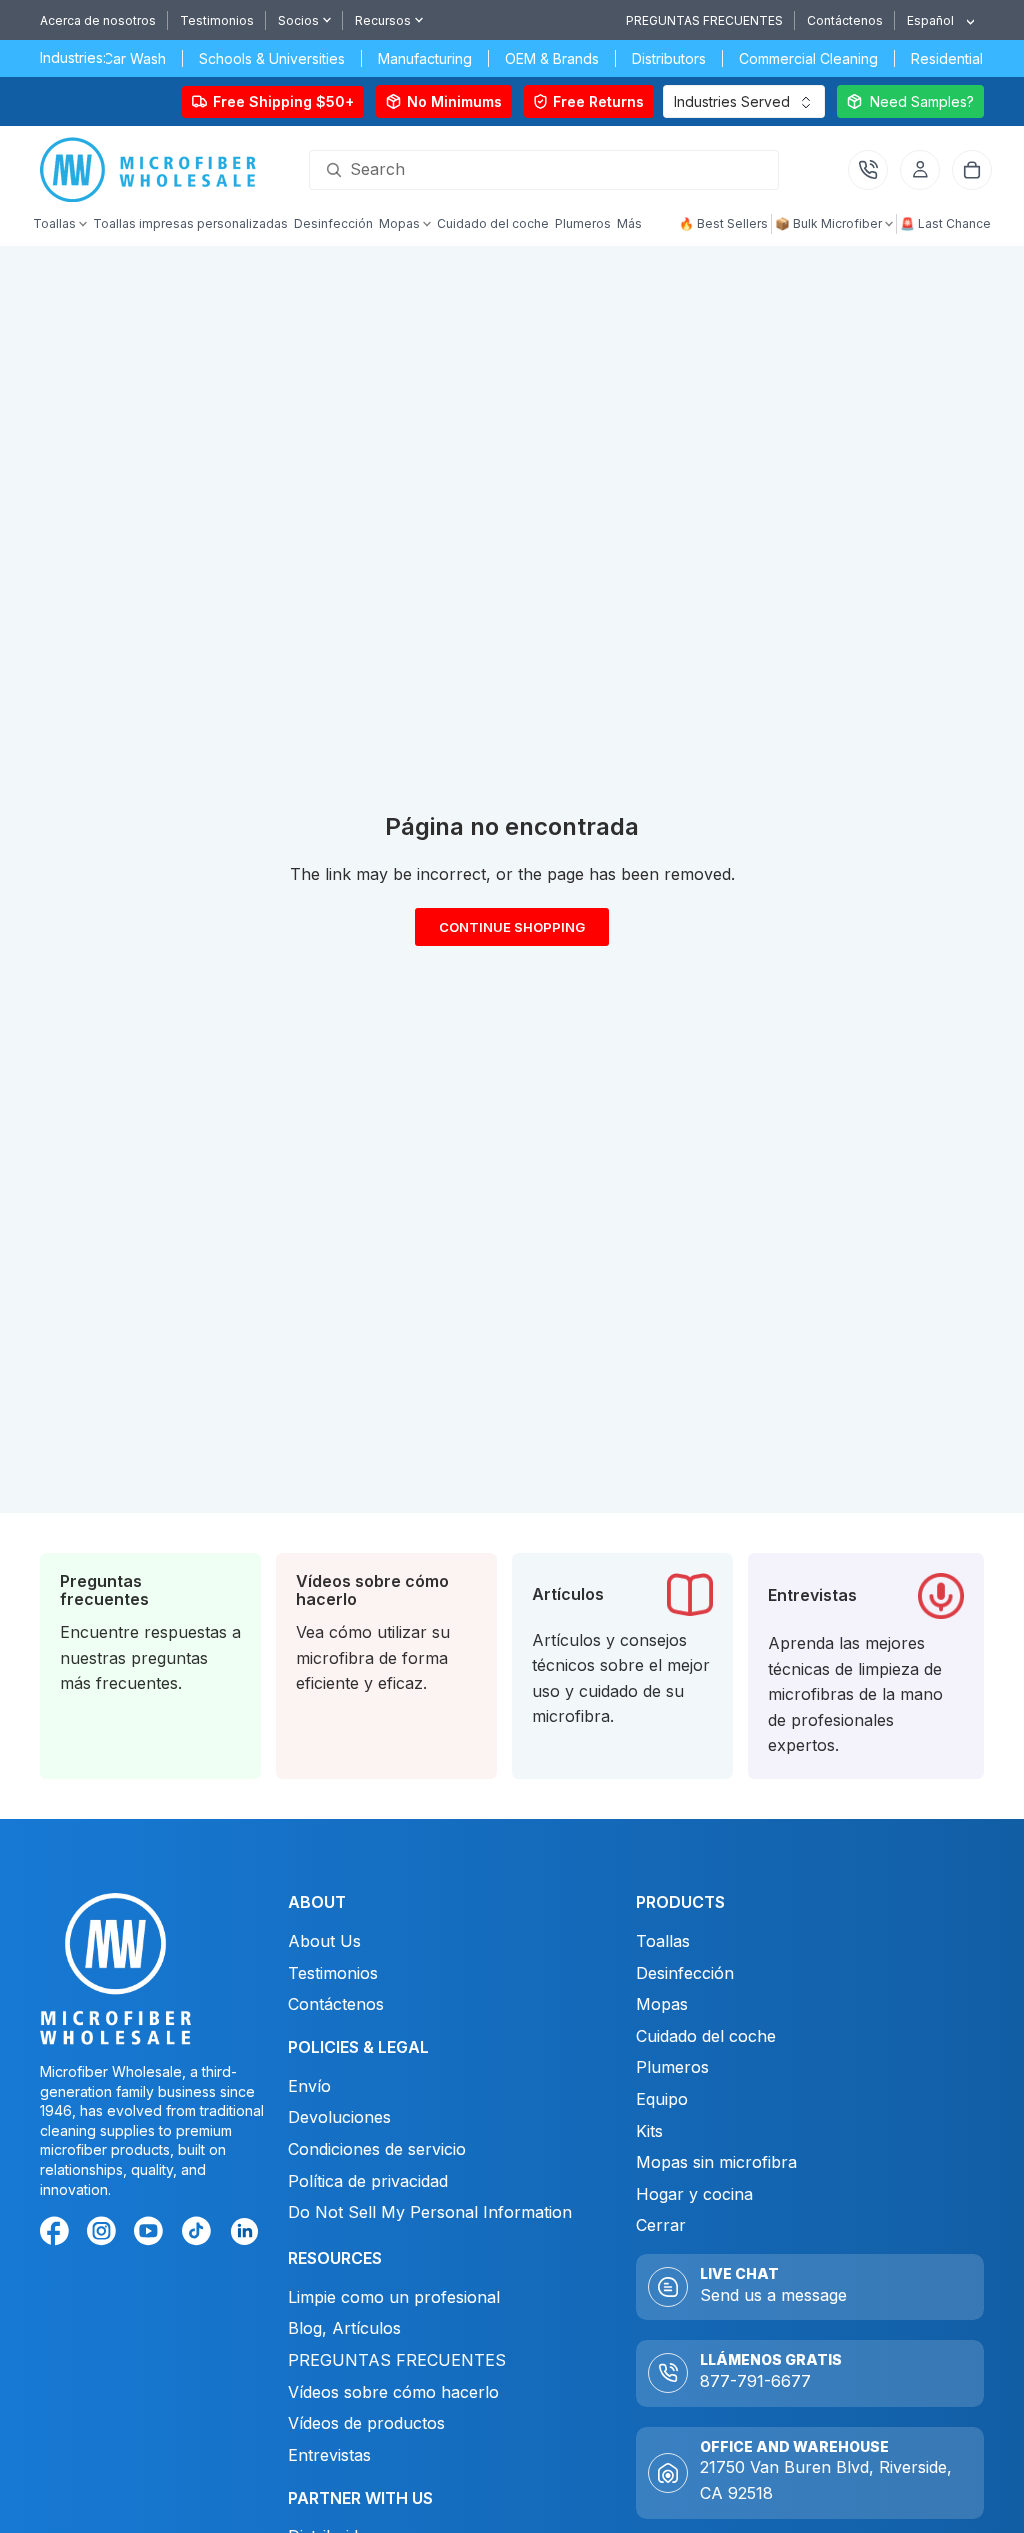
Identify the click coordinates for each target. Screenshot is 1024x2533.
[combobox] (933, 20)
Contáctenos (845, 20)
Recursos (383, 20)
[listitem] (629, 225)
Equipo (662, 2099)
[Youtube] (152, 2234)
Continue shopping (511, 932)
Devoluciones (342, 2117)
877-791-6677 (755, 2381)
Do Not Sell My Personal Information (430, 2212)
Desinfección (685, 1973)
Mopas (662, 2004)
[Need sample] (910, 101)
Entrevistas (329, 2455)
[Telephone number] (868, 170)
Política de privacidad (368, 2181)
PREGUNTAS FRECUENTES (704, 20)
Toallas (663, 1941)
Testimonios (217, 20)
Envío (309, 2086)
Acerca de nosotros (98, 20)
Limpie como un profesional (394, 2297)
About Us (324, 1941)
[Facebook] (58, 2234)
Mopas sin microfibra (716, 2162)
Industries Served (732, 101)
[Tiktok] (200, 2234)
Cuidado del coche (706, 2036)
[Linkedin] (243, 2230)
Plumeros (672, 2067)
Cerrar (661, 2225)
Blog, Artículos (344, 2329)
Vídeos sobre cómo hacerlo (393, 2392)
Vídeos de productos (366, 2423)
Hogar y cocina (694, 2194)
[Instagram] (105, 2234)
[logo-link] (153, 170)
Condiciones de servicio (377, 2149)
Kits (649, 2131)
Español (930, 20)
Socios (298, 20)
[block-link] (150, 1666)
